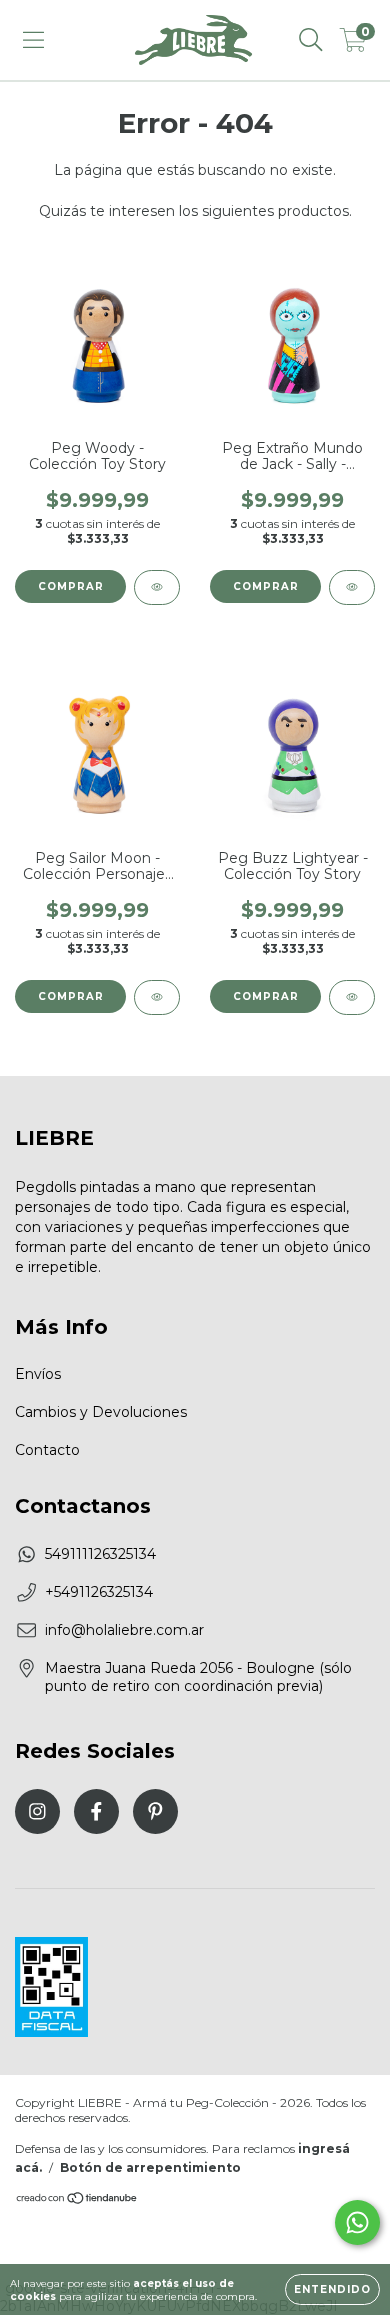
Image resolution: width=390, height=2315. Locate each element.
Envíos (38, 1374)
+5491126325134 (99, 1592)
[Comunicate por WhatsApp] (357, 2222)
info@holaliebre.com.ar (124, 1630)
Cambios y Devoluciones (101, 1412)
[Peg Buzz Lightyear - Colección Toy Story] (352, 997)
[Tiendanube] (77, 2200)
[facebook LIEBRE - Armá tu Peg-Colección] (96, 1811)
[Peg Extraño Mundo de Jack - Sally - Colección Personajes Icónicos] (352, 587)
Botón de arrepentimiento (150, 2167)
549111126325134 (100, 1554)
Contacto (47, 1450)
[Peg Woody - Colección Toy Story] (157, 587)
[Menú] (33, 40)
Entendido (332, 2289)
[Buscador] (311, 40)
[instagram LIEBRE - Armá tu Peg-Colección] (37, 1811)
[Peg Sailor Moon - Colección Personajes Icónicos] (157, 997)
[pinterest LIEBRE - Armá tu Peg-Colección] (155, 1811)
